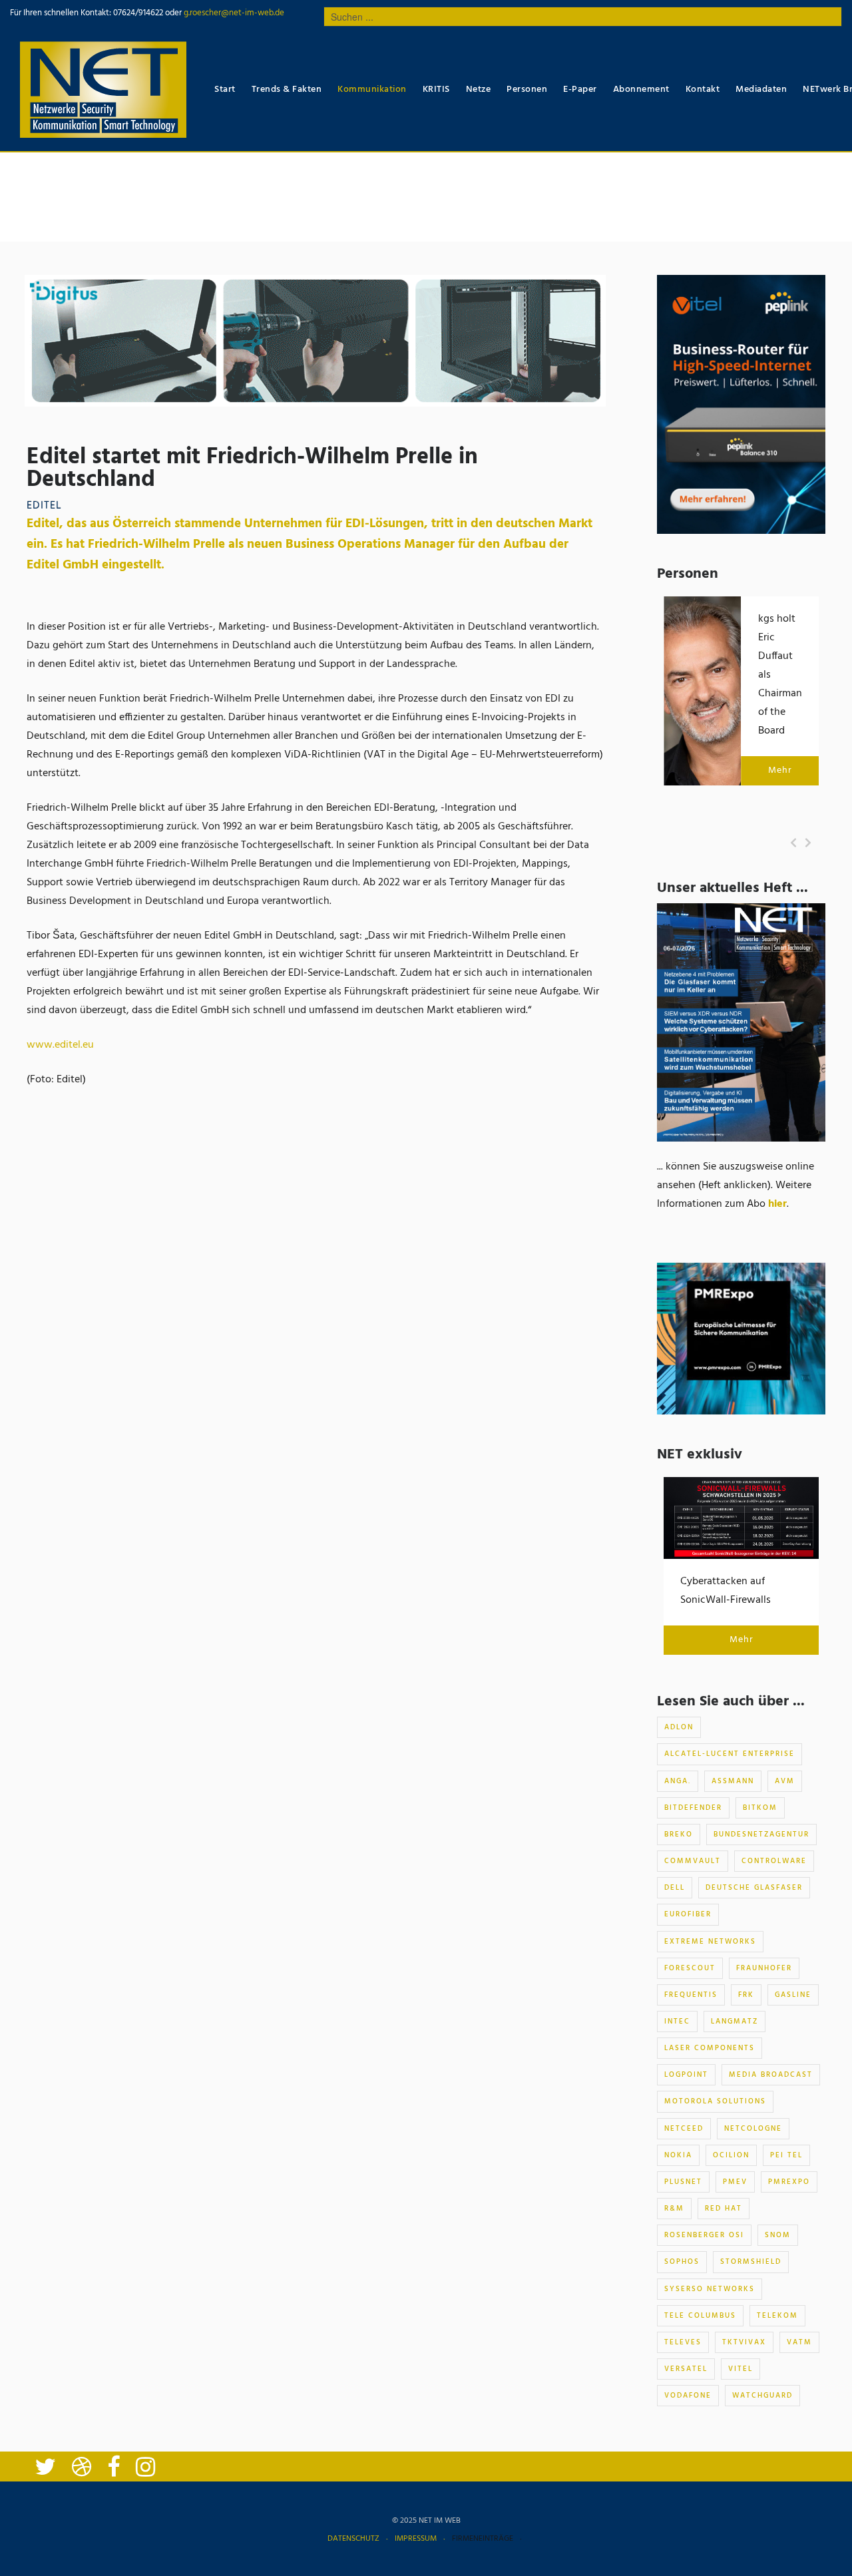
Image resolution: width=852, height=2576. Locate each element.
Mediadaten (761, 90)
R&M (674, 2209)
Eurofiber (688, 1914)
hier (777, 1204)
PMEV (735, 2182)
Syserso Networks (710, 2289)
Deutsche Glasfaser (754, 1888)
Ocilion (731, 2155)
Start (225, 90)
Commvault (693, 1861)
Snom (778, 2235)
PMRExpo (789, 2182)
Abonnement (641, 90)
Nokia (678, 2155)
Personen (527, 90)
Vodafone (688, 2396)
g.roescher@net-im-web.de (233, 13)
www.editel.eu (60, 1045)
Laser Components (710, 2048)
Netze (479, 90)
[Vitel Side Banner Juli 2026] (741, 405)
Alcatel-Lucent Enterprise (730, 1754)
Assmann (733, 1781)
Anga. (678, 1781)
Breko (679, 1834)
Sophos (682, 2262)
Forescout (690, 1968)
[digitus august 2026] (315, 341)
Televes (683, 2342)
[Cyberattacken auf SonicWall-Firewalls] (741, 1518)
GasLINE (793, 1995)
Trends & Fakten (287, 90)
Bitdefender (693, 1808)
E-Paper (580, 90)
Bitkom (760, 1808)
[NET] (103, 90)
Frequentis (691, 1995)
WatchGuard (762, 2396)
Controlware (774, 1861)
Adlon (679, 1727)
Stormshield (751, 2262)
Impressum (416, 2539)
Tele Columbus (700, 2316)
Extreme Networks (710, 1942)
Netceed (684, 2129)
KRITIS (436, 90)
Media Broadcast (771, 2075)
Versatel (686, 2369)
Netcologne (753, 2129)
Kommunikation (372, 90)
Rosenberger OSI (704, 2235)
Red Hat (724, 2209)
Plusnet (683, 2182)
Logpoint (686, 2075)
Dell (675, 1888)
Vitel (741, 2369)
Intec (677, 2022)
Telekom (777, 2316)
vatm (799, 2342)
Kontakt (703, 90)
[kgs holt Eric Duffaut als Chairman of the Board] (702, 691)
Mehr (780, 770)
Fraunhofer (764, 1968)
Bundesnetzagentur (761, 1834)
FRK (746, 1995)
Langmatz (735, 2022)
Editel (44, 506)
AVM (785, 1781)
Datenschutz (353, 2539)
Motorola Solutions (715, 2101)
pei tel (786, 2155)
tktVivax (744, 2342)
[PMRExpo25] (741, 1339)
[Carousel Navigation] (801, 843)
